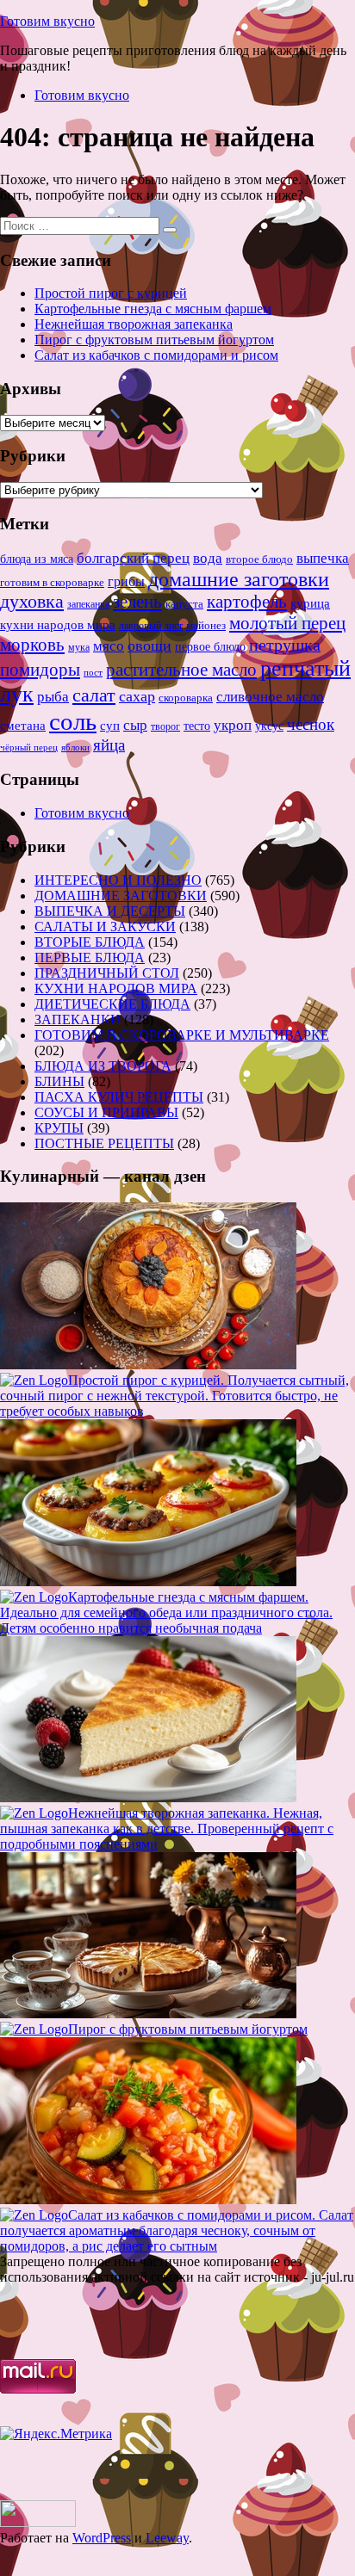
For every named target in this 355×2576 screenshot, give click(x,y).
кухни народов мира (58, 624)
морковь (32, 645)
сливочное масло (270, 697)
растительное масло (181, 670)
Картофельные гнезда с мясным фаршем (153, 309)
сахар (137, 696)
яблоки (75, 747)
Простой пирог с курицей (111, 293)
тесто (197, 726)
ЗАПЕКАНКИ (78, 1019)
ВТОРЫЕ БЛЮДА (90, 942)
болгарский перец (133, 558)
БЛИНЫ (59, 1081)
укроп (233, 725)
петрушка (285, 645)
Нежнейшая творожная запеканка (134, 324)
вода (208, 558)
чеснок (311, 724)
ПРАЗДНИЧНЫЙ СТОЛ (107, 973)
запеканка (88, 604)
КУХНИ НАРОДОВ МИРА (116, 988)
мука (79, 647)
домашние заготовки (239, 579)
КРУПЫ (59, 1128)
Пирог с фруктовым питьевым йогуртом (154, 340)
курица (310, 603)
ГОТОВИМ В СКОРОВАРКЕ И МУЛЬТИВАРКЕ (182, 1035)
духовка (32, 602)
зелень (137, 602)
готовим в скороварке (52, 583)
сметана (23, 726)
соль (73, 721)
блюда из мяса (37, 559)
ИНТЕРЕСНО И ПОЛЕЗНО (118, 880)
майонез (206, 625)
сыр (135, 725)
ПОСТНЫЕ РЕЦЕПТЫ (104, 1143)
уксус (269, 726)
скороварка (186, 698)
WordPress (102, 2538)
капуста (184, 604)
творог (165, 726)
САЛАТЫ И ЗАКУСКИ (105, 927)
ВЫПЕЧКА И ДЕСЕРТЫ (110, 911)
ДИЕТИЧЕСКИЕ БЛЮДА (112, 1004)
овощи (149, 646)
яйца (109, 745)
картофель (247, 602)
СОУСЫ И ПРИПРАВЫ (106, 1112)
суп (110, 725)
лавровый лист (151, 626)
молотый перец (287, 623)
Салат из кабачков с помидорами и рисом (156, 355)
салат (94, 695)
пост (93, 672)
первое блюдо (210, 647)
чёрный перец (29, 747)
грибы (126, 581)
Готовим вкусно (47, 21)
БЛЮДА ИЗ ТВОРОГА (103, 1066)
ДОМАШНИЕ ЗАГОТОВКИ (121, 896)
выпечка (323, 558)
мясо (109, 646)
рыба (53, 697)
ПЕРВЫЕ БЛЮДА (90, 958)
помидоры (40, 670)
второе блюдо (259, 559)
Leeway (167, 2538)
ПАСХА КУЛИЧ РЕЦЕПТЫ (119, 1097)
